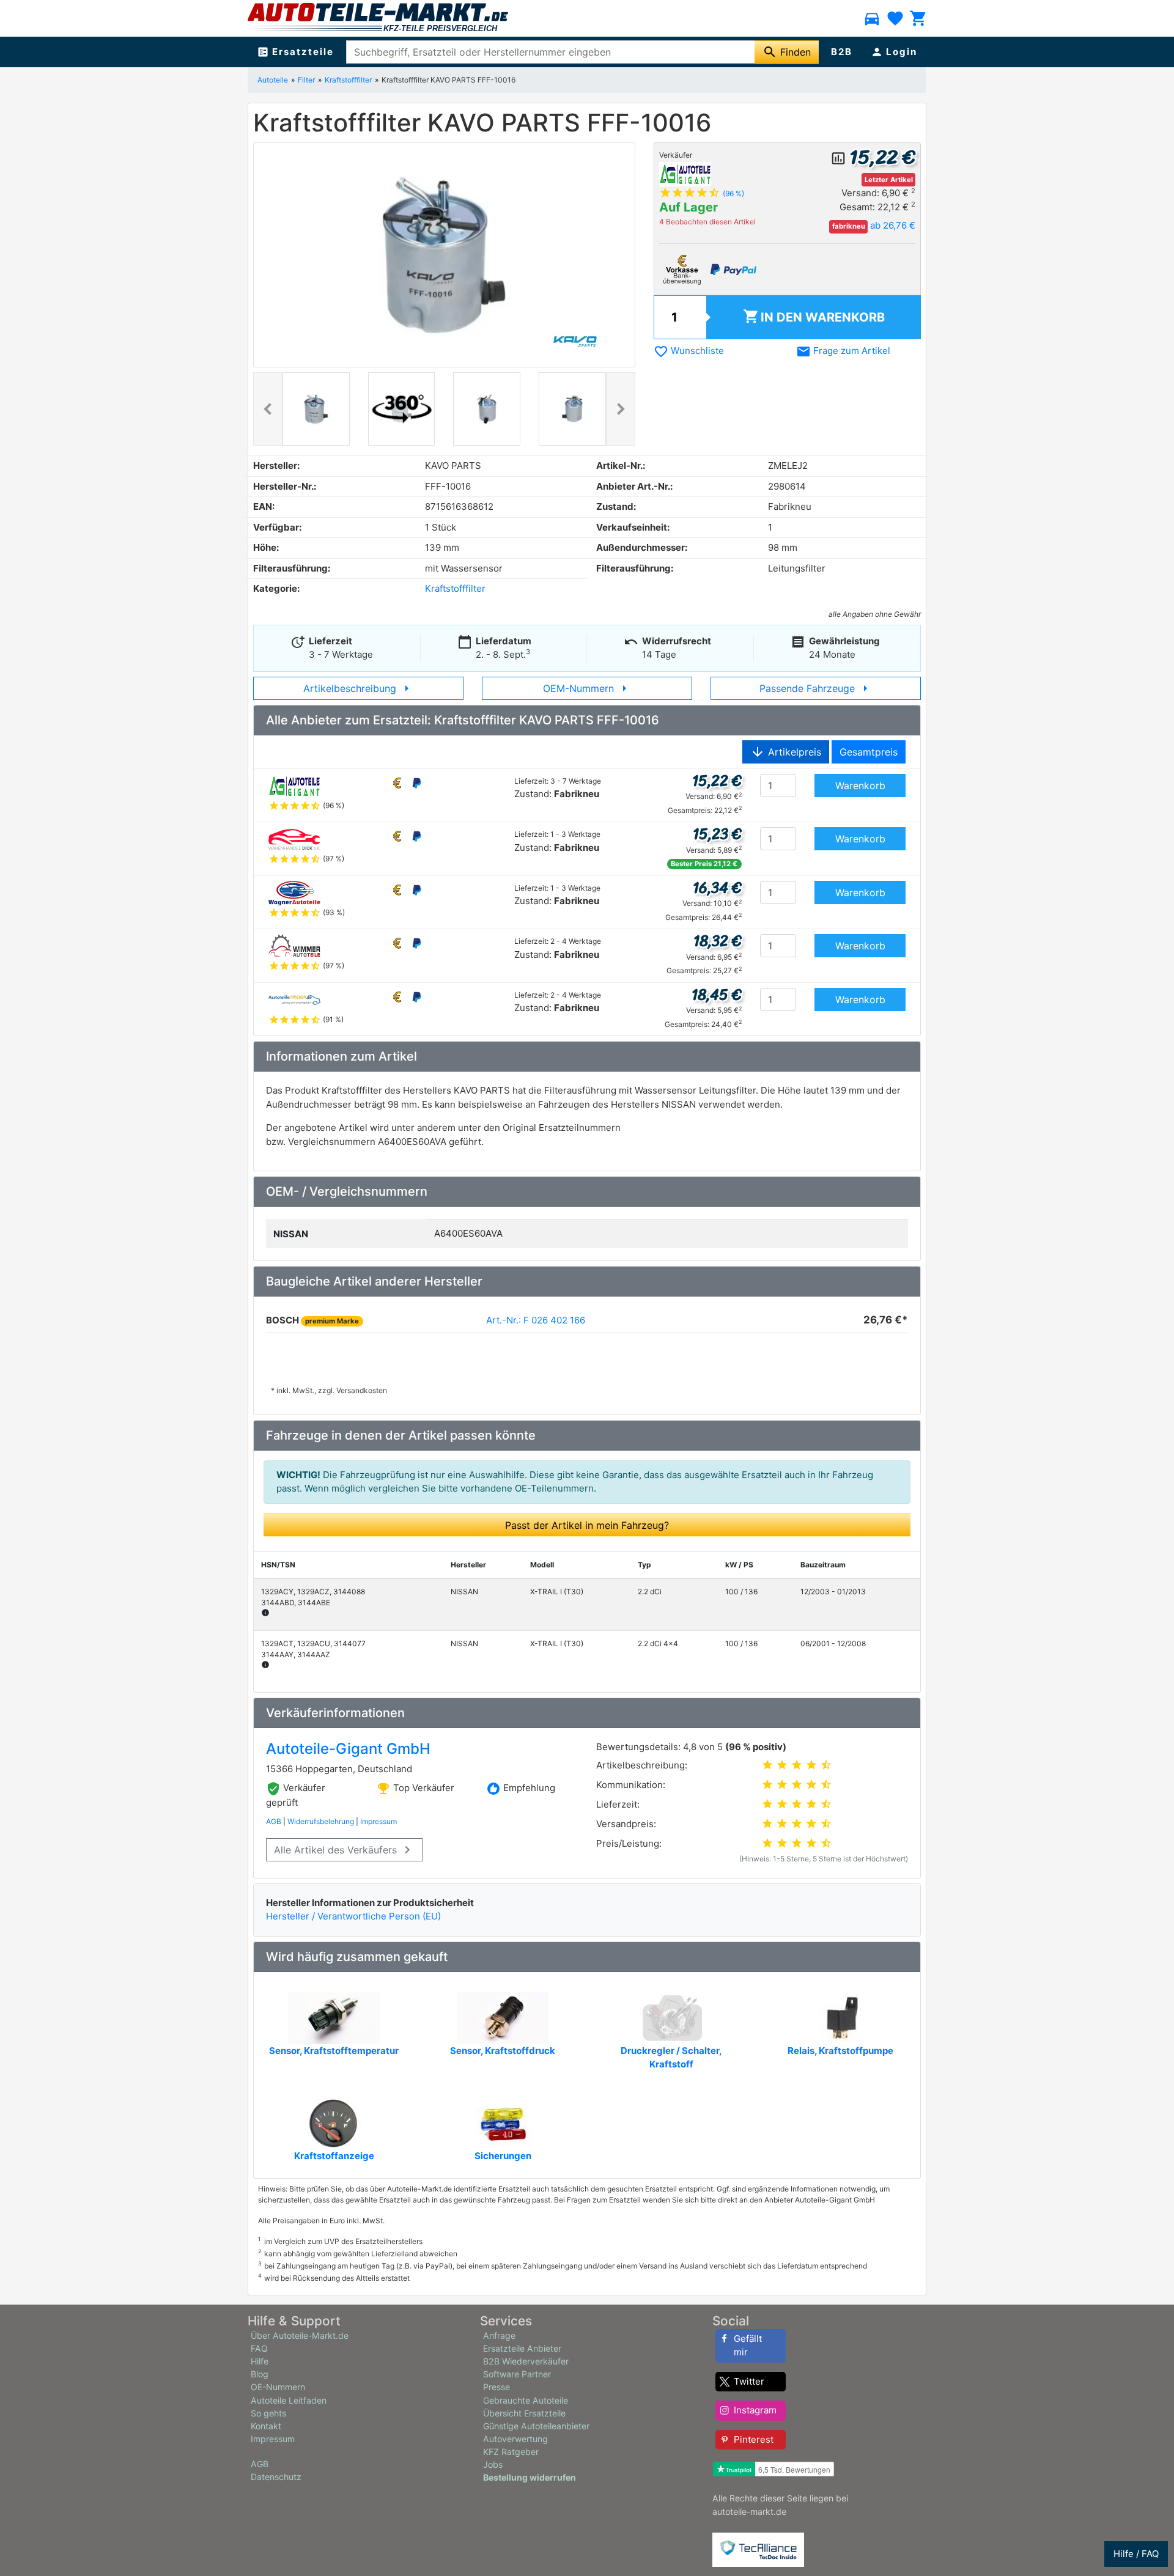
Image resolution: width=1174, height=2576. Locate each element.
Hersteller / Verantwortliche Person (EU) (353, 1916)
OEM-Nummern (587, 688)
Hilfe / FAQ (1136, 2554)
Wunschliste (689, 351)
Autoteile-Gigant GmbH (348, 1749)
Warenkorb (814, 316)
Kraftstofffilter (348, 80)
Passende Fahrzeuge (816, 688)
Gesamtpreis (869, 752)
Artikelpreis (786, 752)
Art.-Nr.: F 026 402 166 (536, 1320)
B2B (842, 52)
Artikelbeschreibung (359, 688)
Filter (306, 80)
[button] (268, 409)
